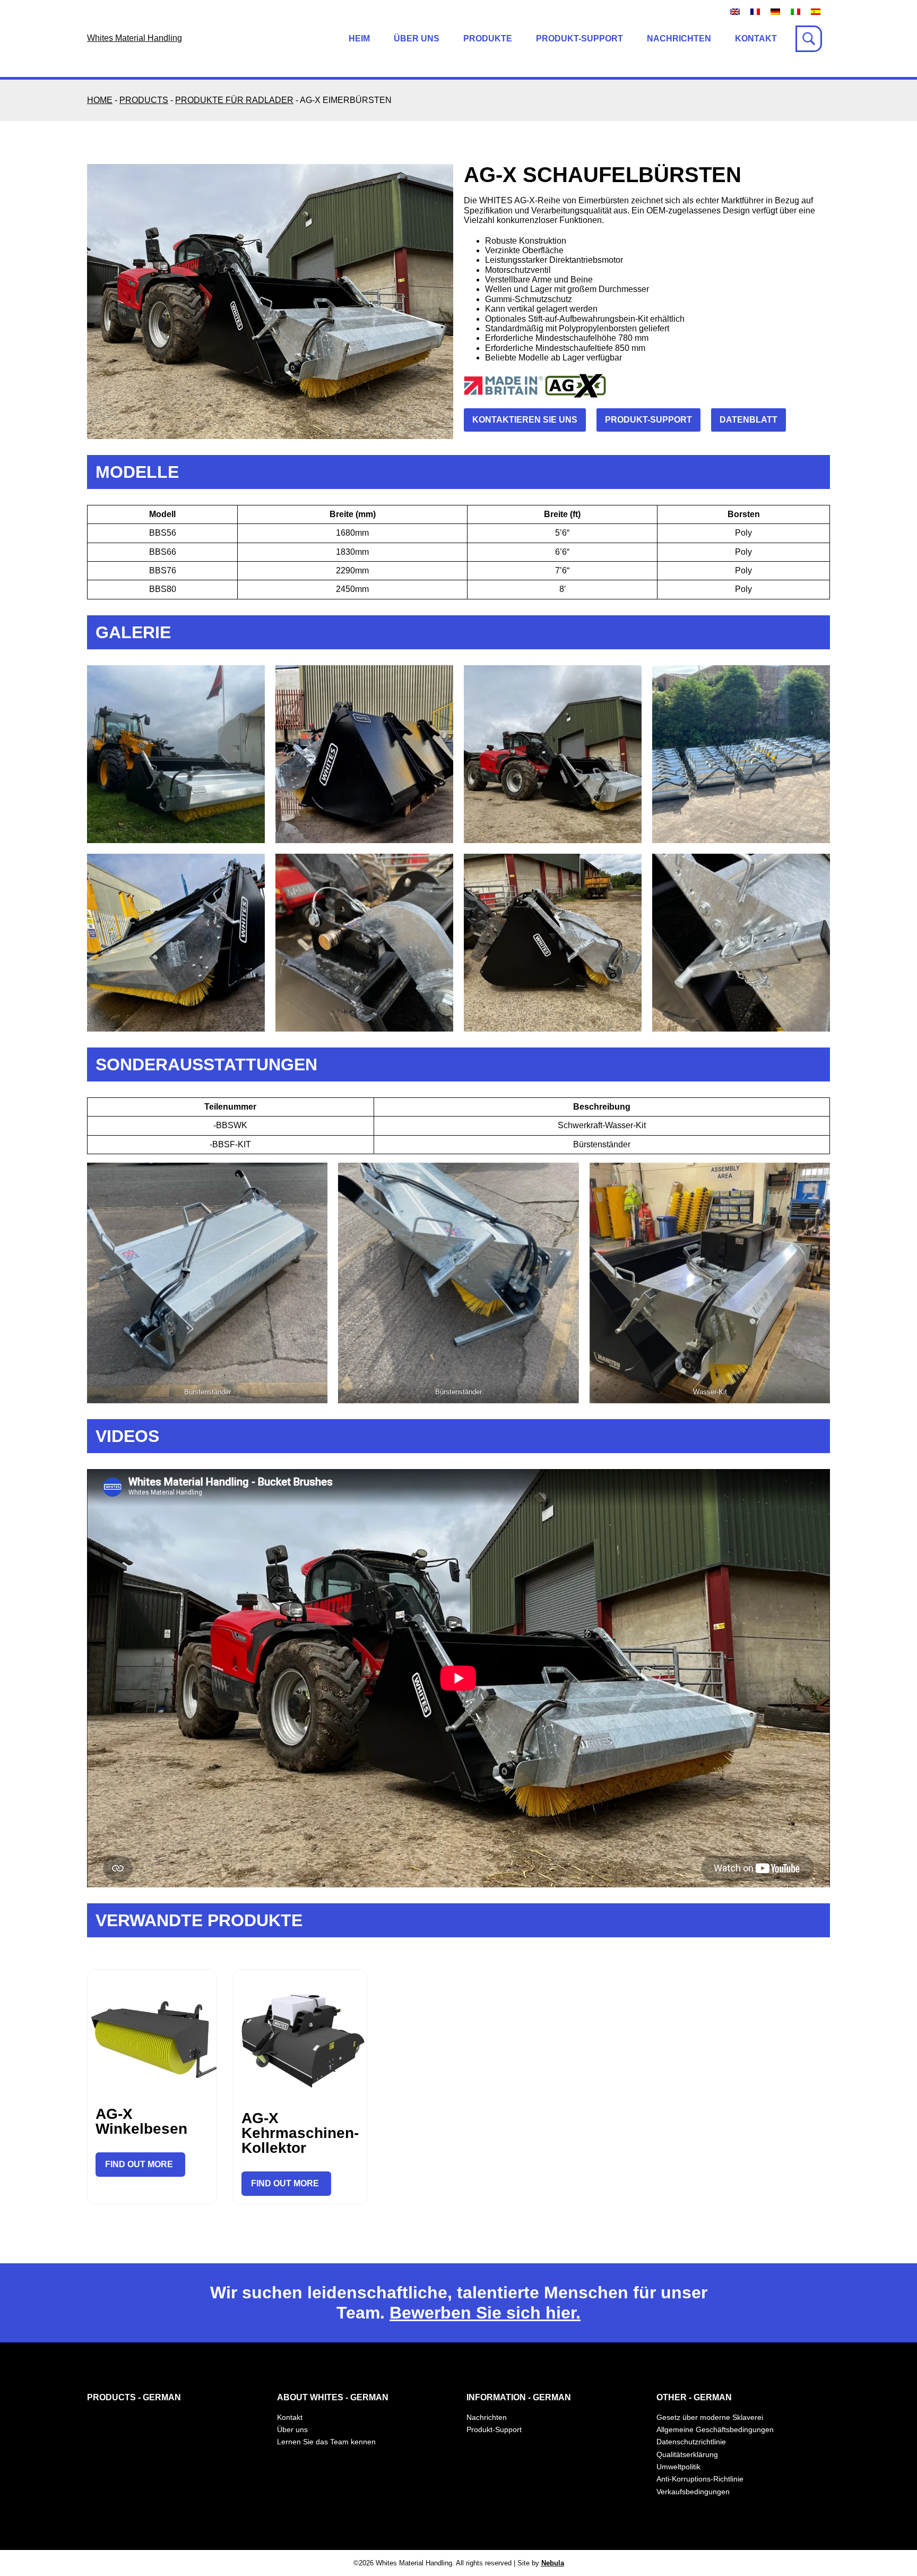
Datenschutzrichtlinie (691, 2442)
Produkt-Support (579, 38)
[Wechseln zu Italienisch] (795, 11)
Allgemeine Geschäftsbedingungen (715, 2429)
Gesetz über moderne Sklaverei (710, 2417)
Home (100, 100)
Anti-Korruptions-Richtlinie (700, 2479)
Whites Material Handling (135, 38)
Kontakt (756, 38)
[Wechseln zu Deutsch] (775, 11)
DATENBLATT (749, 420)
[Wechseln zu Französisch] (755, 11)
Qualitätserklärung (687, 2454)
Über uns (417, 38)
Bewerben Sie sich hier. (485, 2313)
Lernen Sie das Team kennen (326, 2442)
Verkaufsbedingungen (693, 2492)
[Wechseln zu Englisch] (735, 11)
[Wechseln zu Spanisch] (816, 11)
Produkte (488, 38)
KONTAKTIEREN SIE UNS (525, 420)
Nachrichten (679, 38)
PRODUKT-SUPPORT (648, 420)
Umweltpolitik (678, 2467)
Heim (359, 38)
